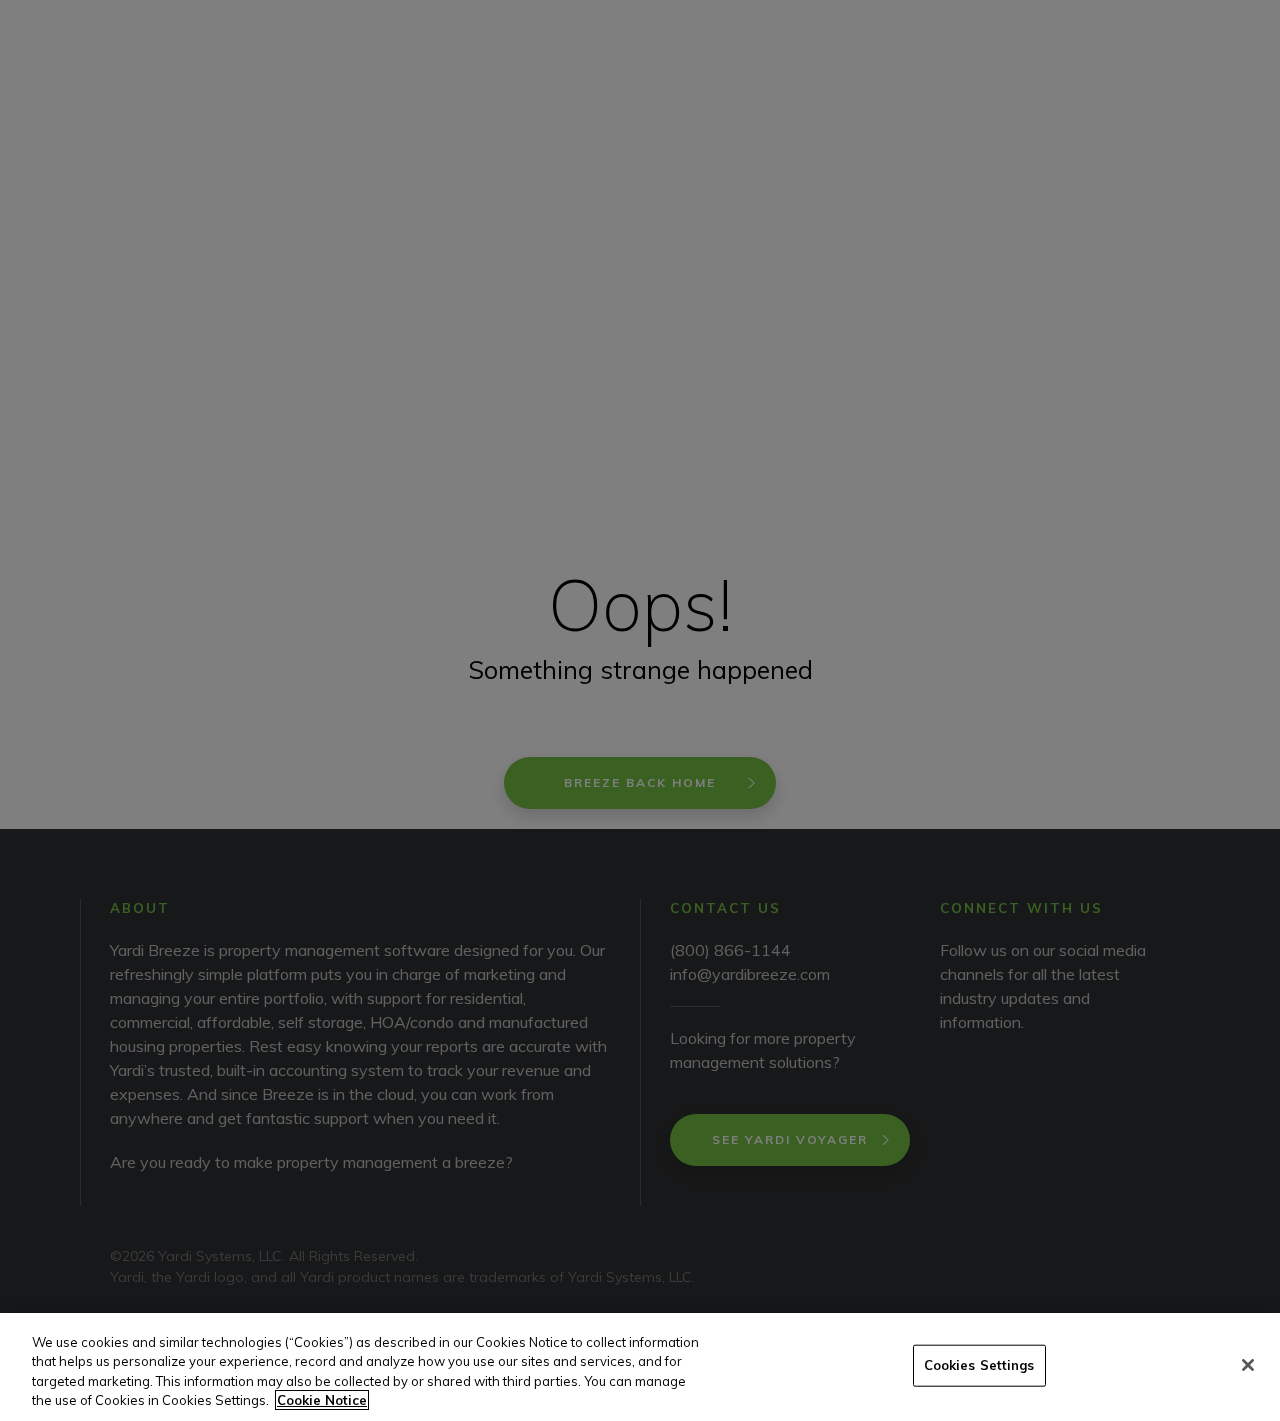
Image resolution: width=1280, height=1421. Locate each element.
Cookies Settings (979, 1365)
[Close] (1248, 1365)
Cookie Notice (322, 1400)
